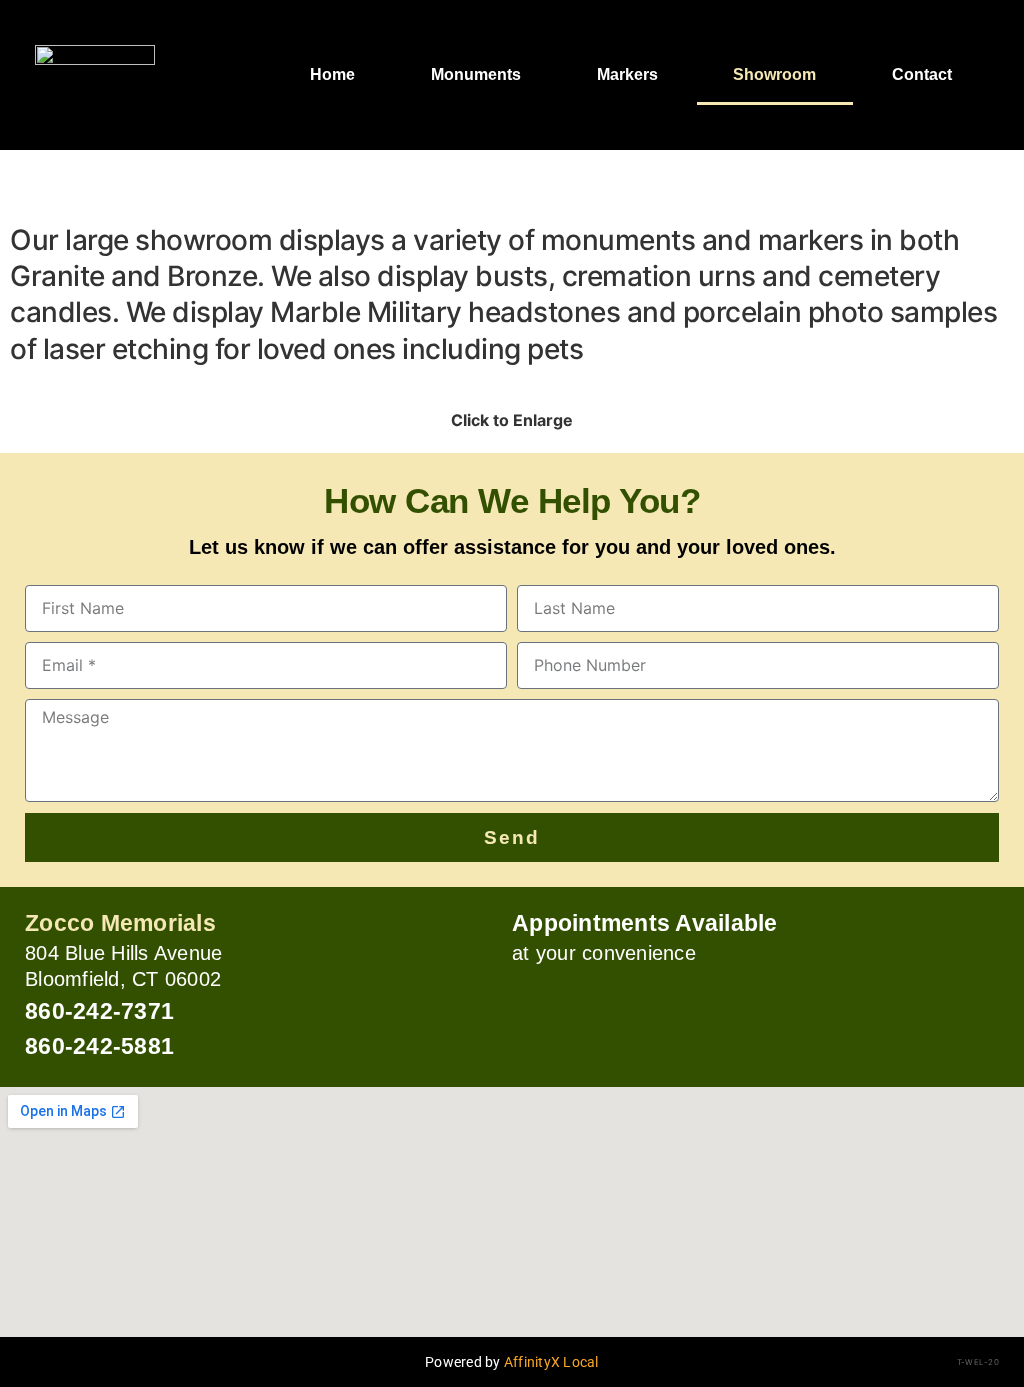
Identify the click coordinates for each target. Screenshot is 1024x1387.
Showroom (774, 74)
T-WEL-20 (978, 1362)
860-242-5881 (99, 1046)
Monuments (476, 74)
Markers (627, 74)
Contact (922, 74)
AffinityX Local (551, 1362)
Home (332, 74)
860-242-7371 (99, 1011)
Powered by (464, 1362)
